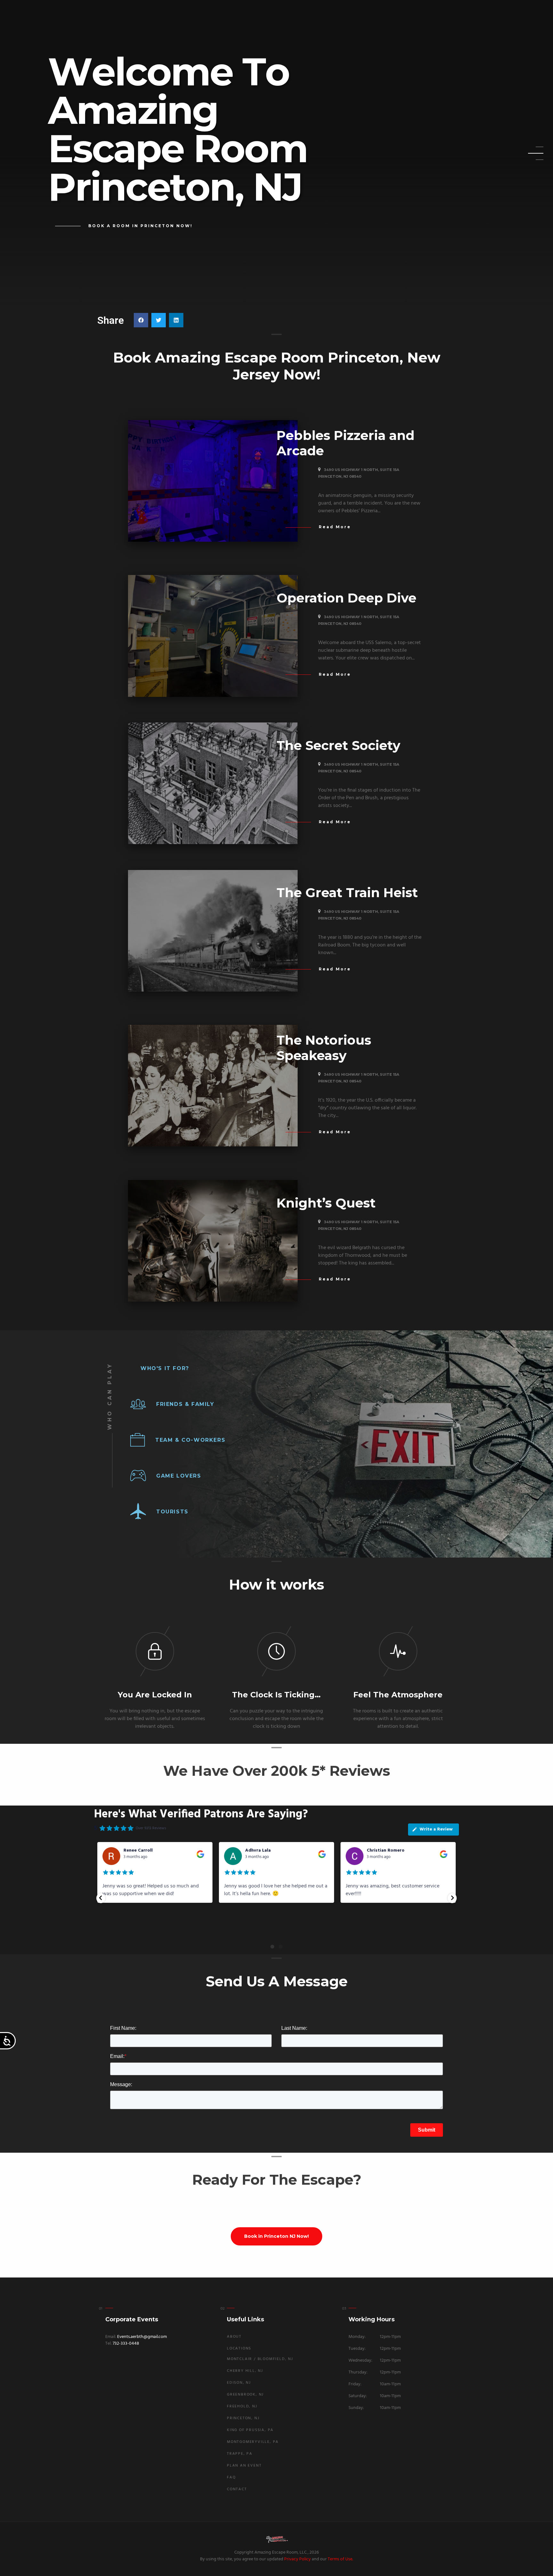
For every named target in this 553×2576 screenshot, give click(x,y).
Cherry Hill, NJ (245, 2371)
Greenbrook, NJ (245, 2395)
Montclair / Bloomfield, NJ (260, 2359)
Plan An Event (244, 2466)
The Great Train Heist (347, 893)
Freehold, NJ (242, 2406)
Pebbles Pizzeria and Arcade (345, 443)
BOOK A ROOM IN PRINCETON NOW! (140, 226)
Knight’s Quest (326, 1203)
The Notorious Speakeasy (324, 1048)
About (234, 2337)
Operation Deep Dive (346, 598)
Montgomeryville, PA (253, 2442)
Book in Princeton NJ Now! (276, 2236)
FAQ (231, 2477)
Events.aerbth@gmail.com (142, 2337)
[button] (141, 320)
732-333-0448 (126, 2344)
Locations (239, 2349)
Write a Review (436, 1829)
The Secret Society (338, 745)
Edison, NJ (239, 2383)
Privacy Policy (297, 2559)
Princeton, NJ (243, 2418)
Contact (237, 2489)
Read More (335, 527)
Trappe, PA (240, 2454)
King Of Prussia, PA (250, 2430)
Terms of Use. (340, 2559)
